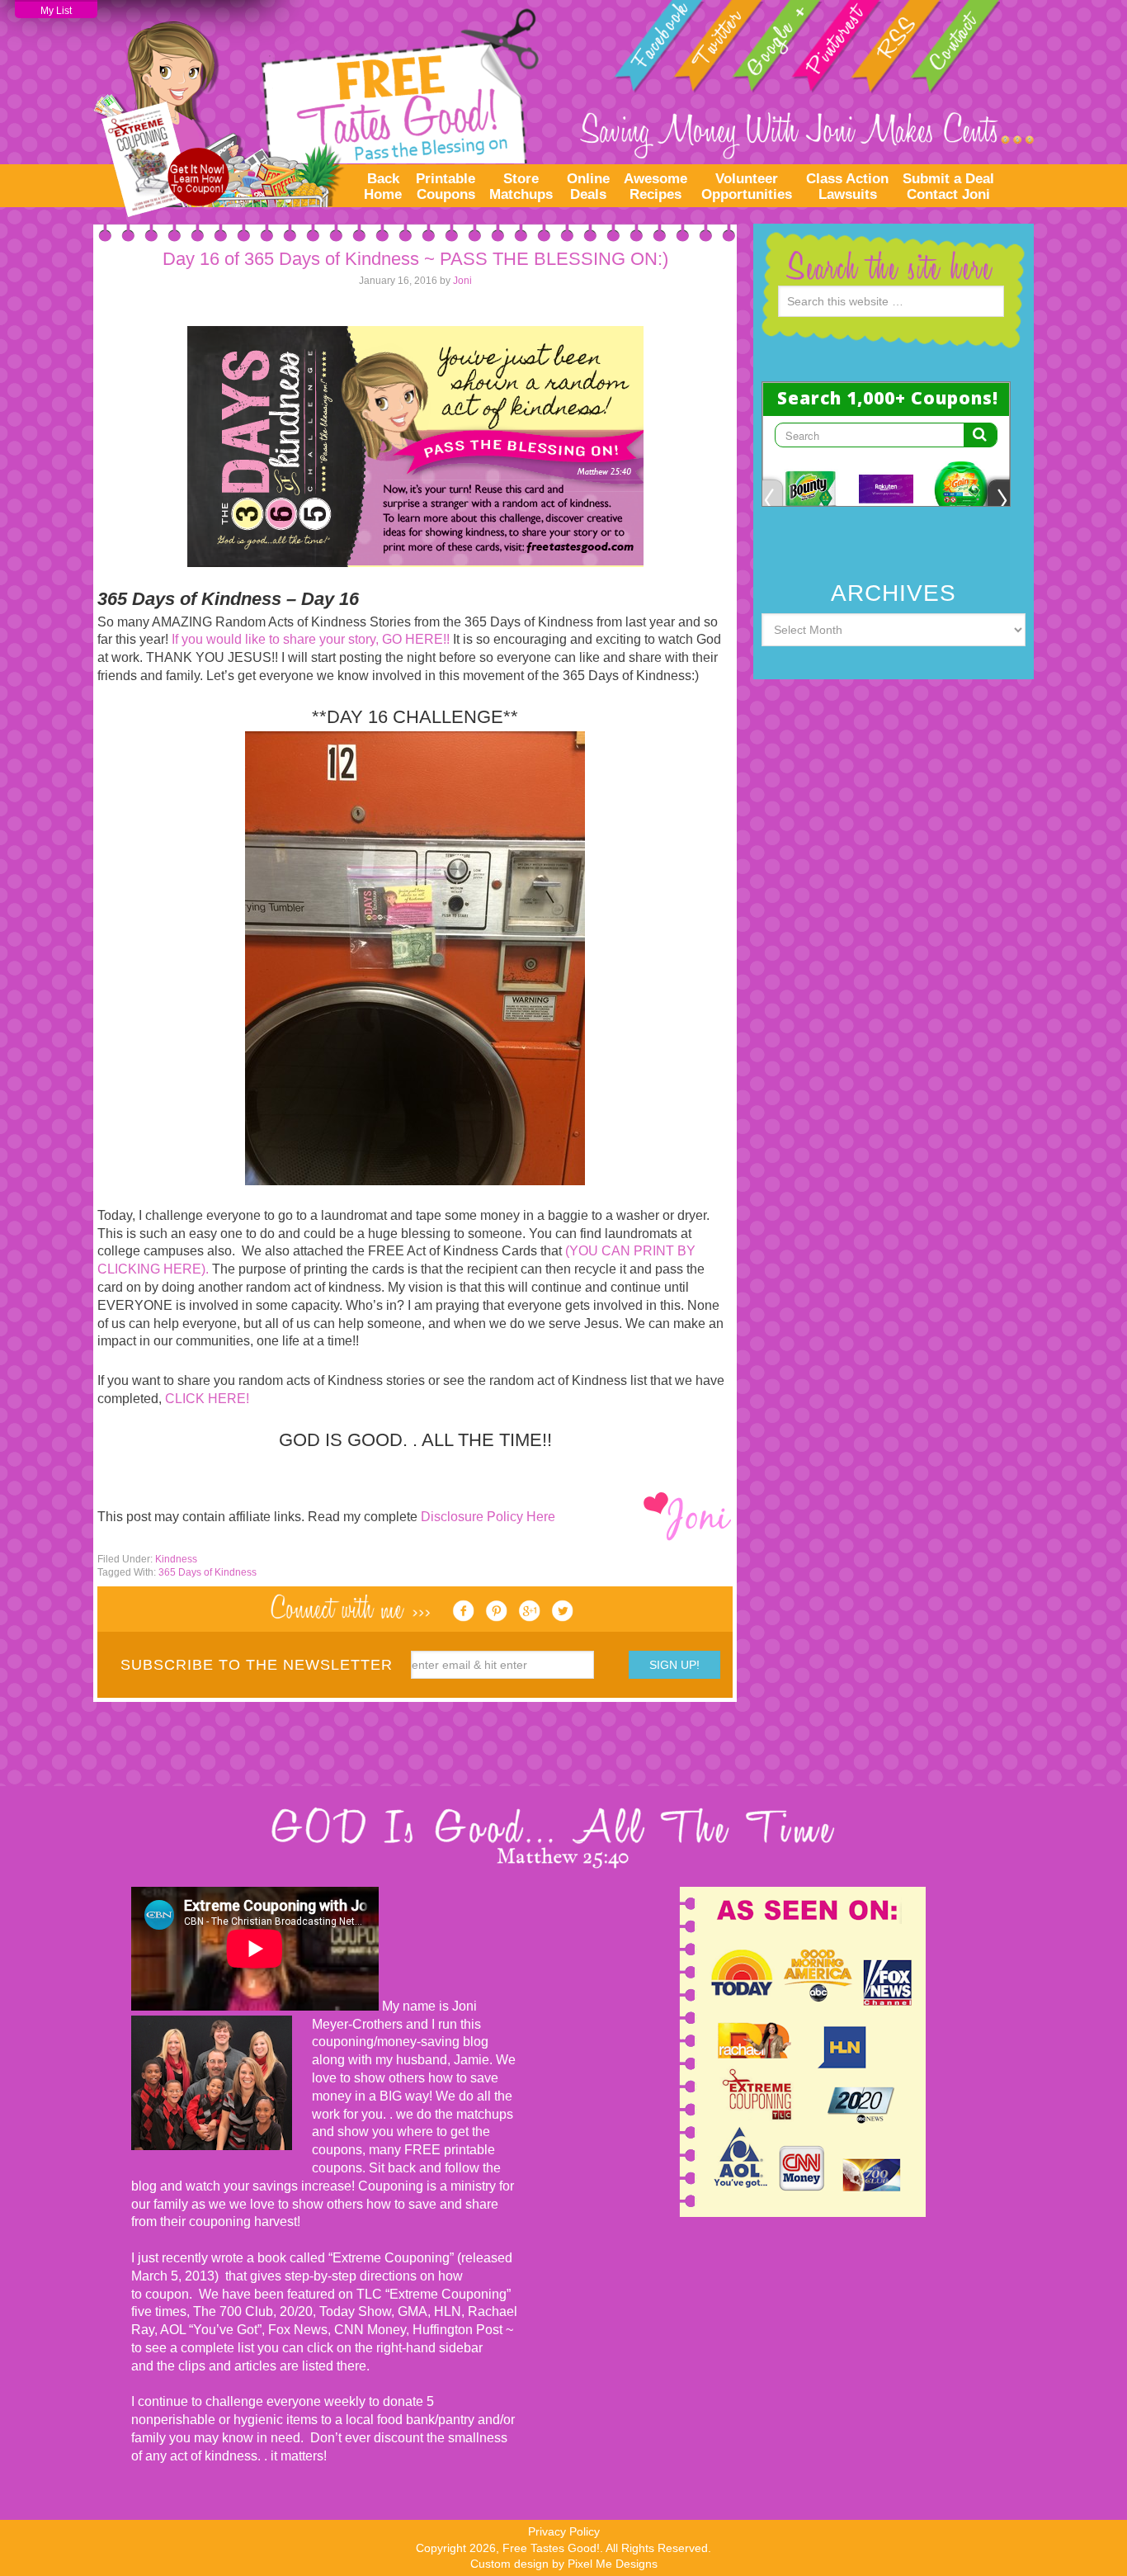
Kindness (176, 1559)
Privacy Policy (564, 2531)
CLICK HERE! (207, 1399)
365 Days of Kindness (207, 1572)
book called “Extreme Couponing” (354, 2258)
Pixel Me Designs (613, 2564)
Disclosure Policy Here (488, 1517)
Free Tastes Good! (316, 108)
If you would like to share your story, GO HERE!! (311, 639)
